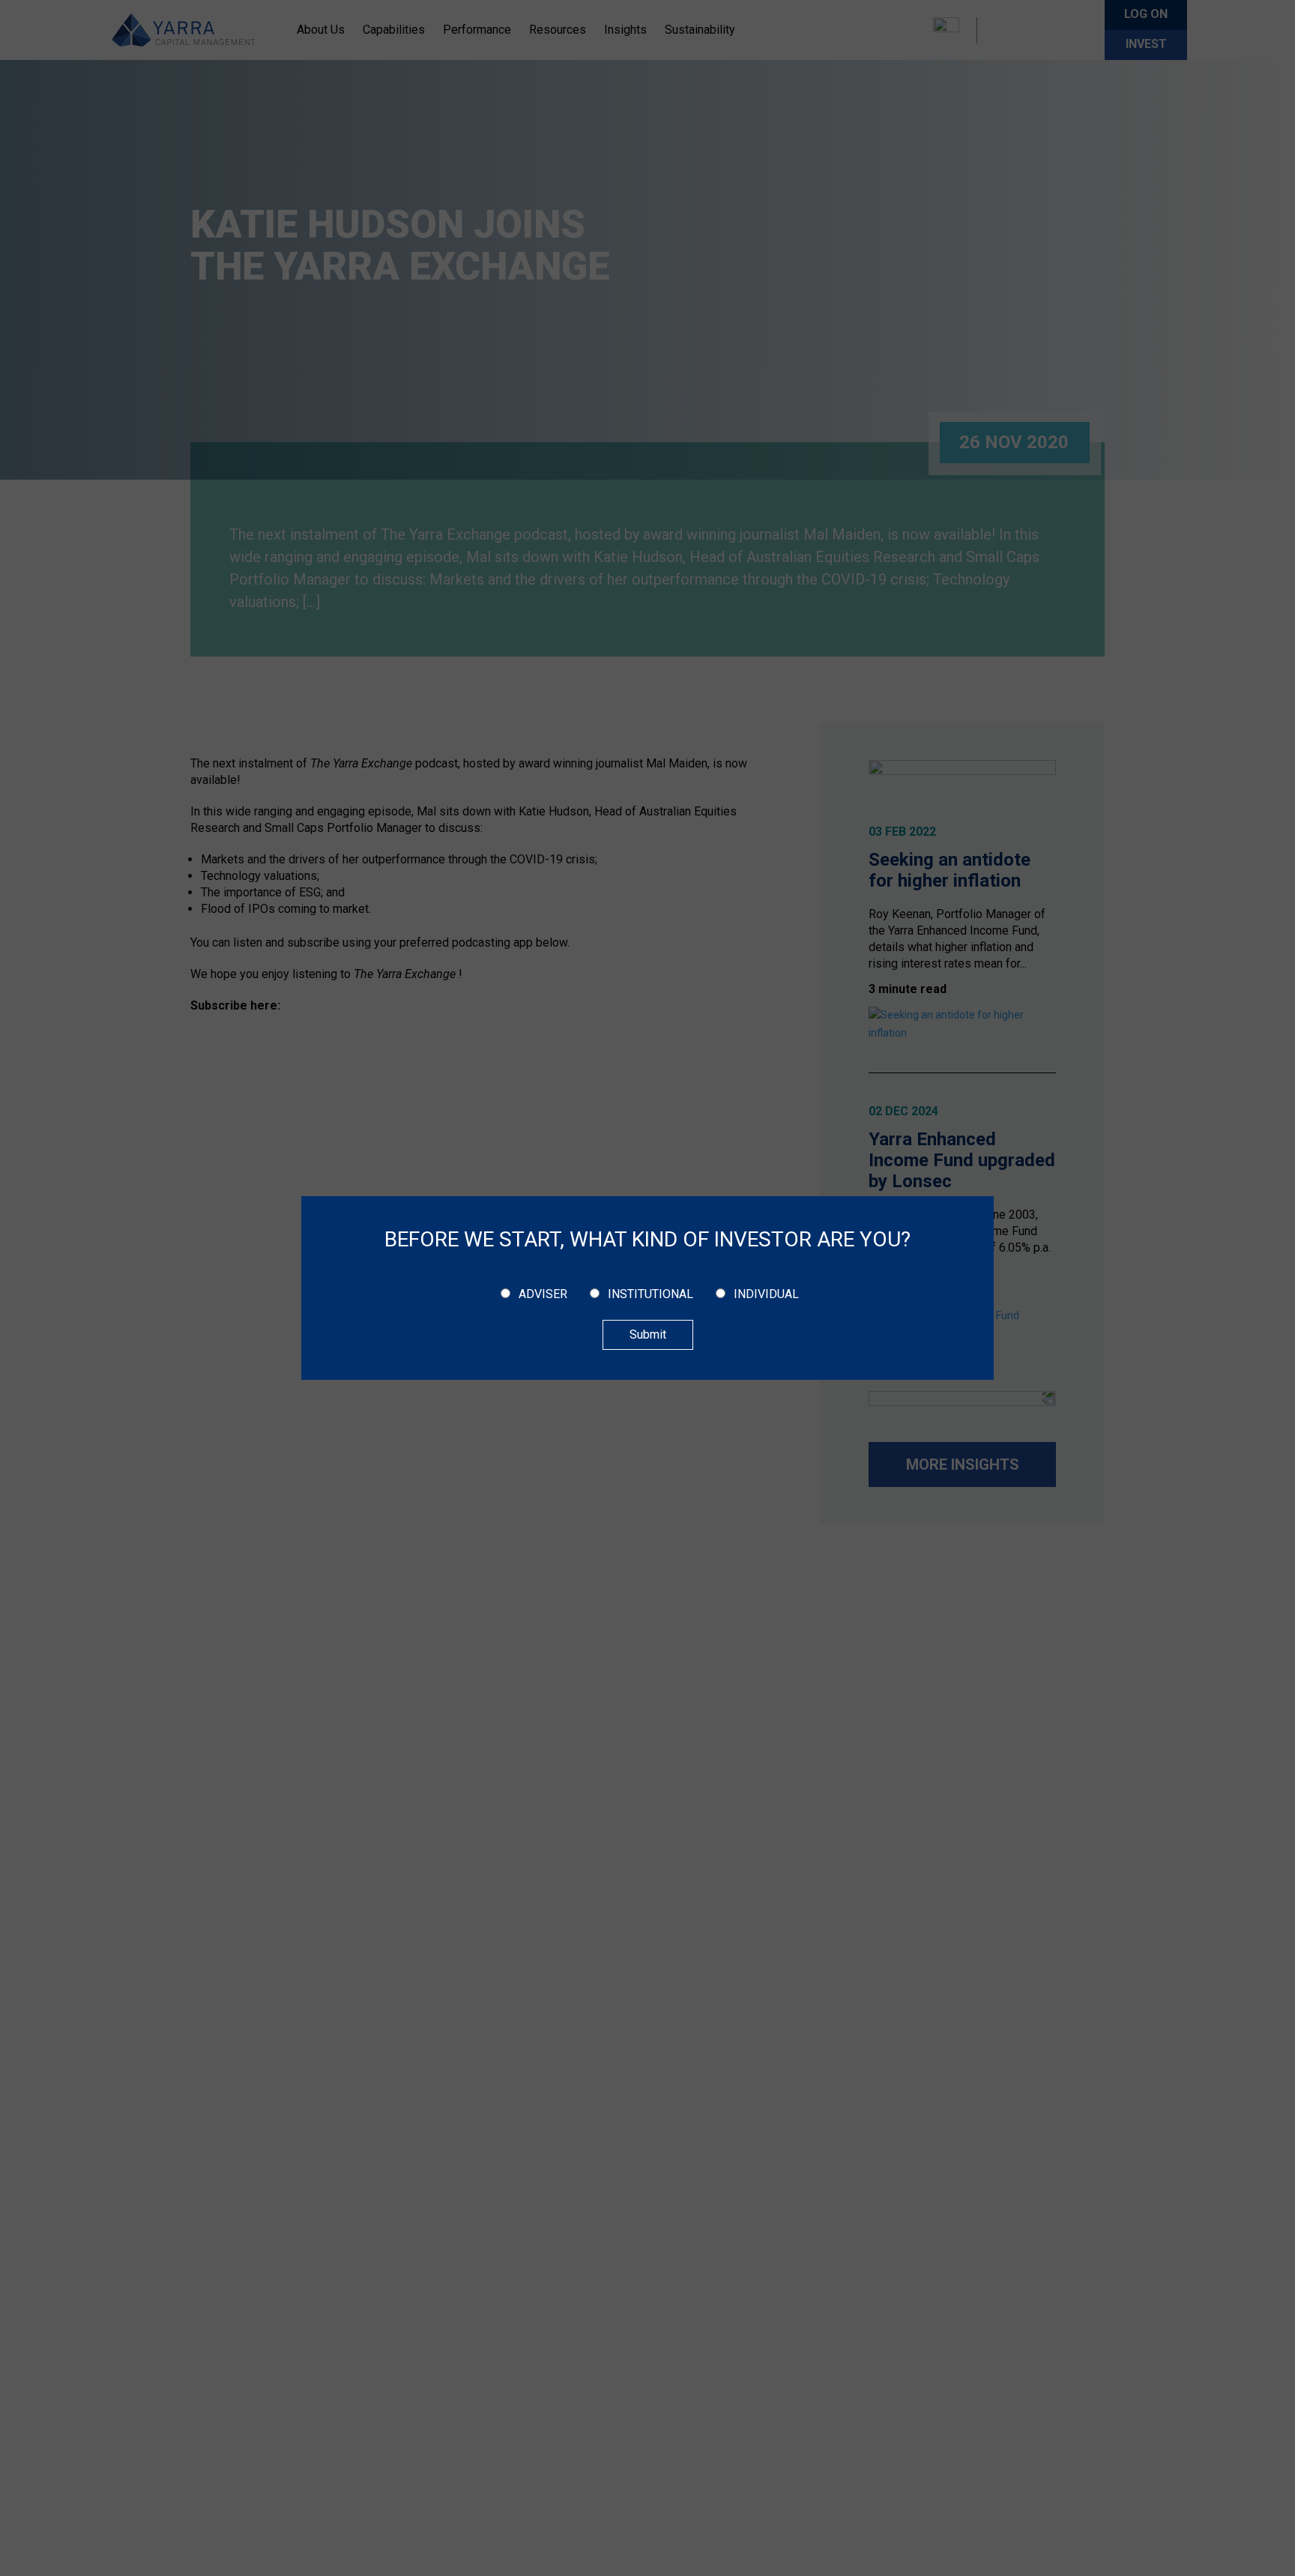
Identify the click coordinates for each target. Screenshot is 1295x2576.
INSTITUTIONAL (650, 1294)
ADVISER (543, 1294)
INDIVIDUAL (766, 1294)
